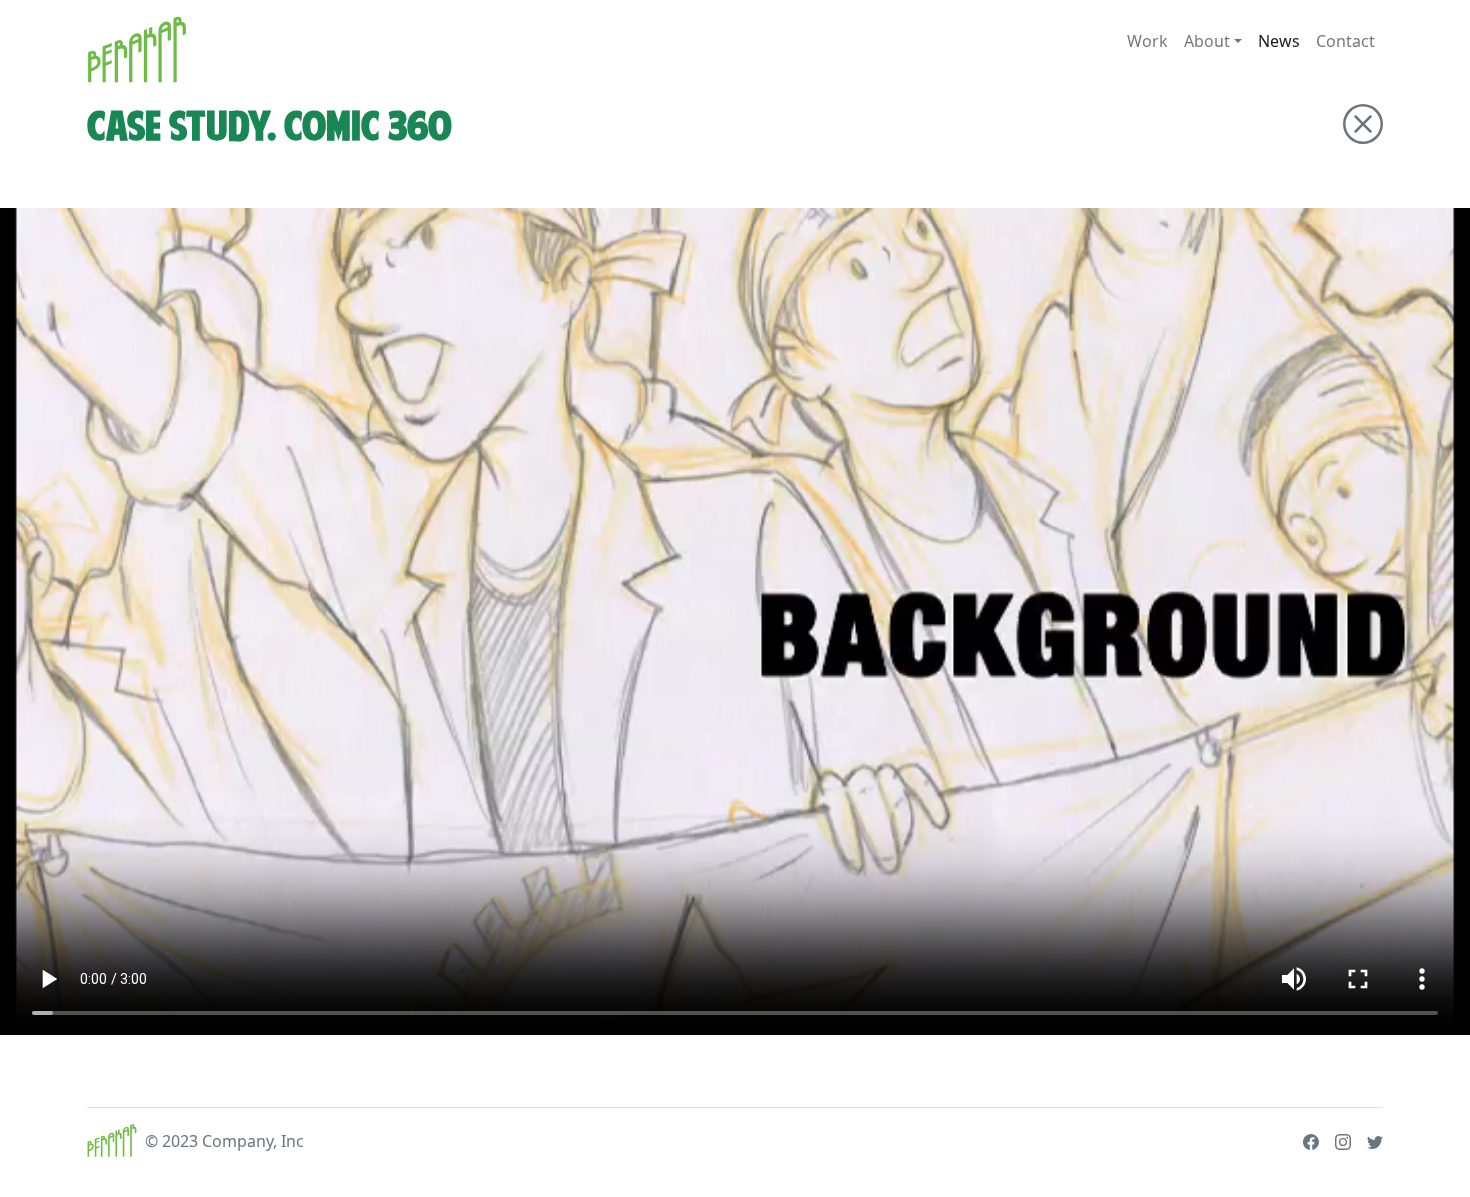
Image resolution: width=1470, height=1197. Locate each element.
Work (1147, 41)
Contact (1345, 41)
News (1279, 41)
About (1207, 41)
